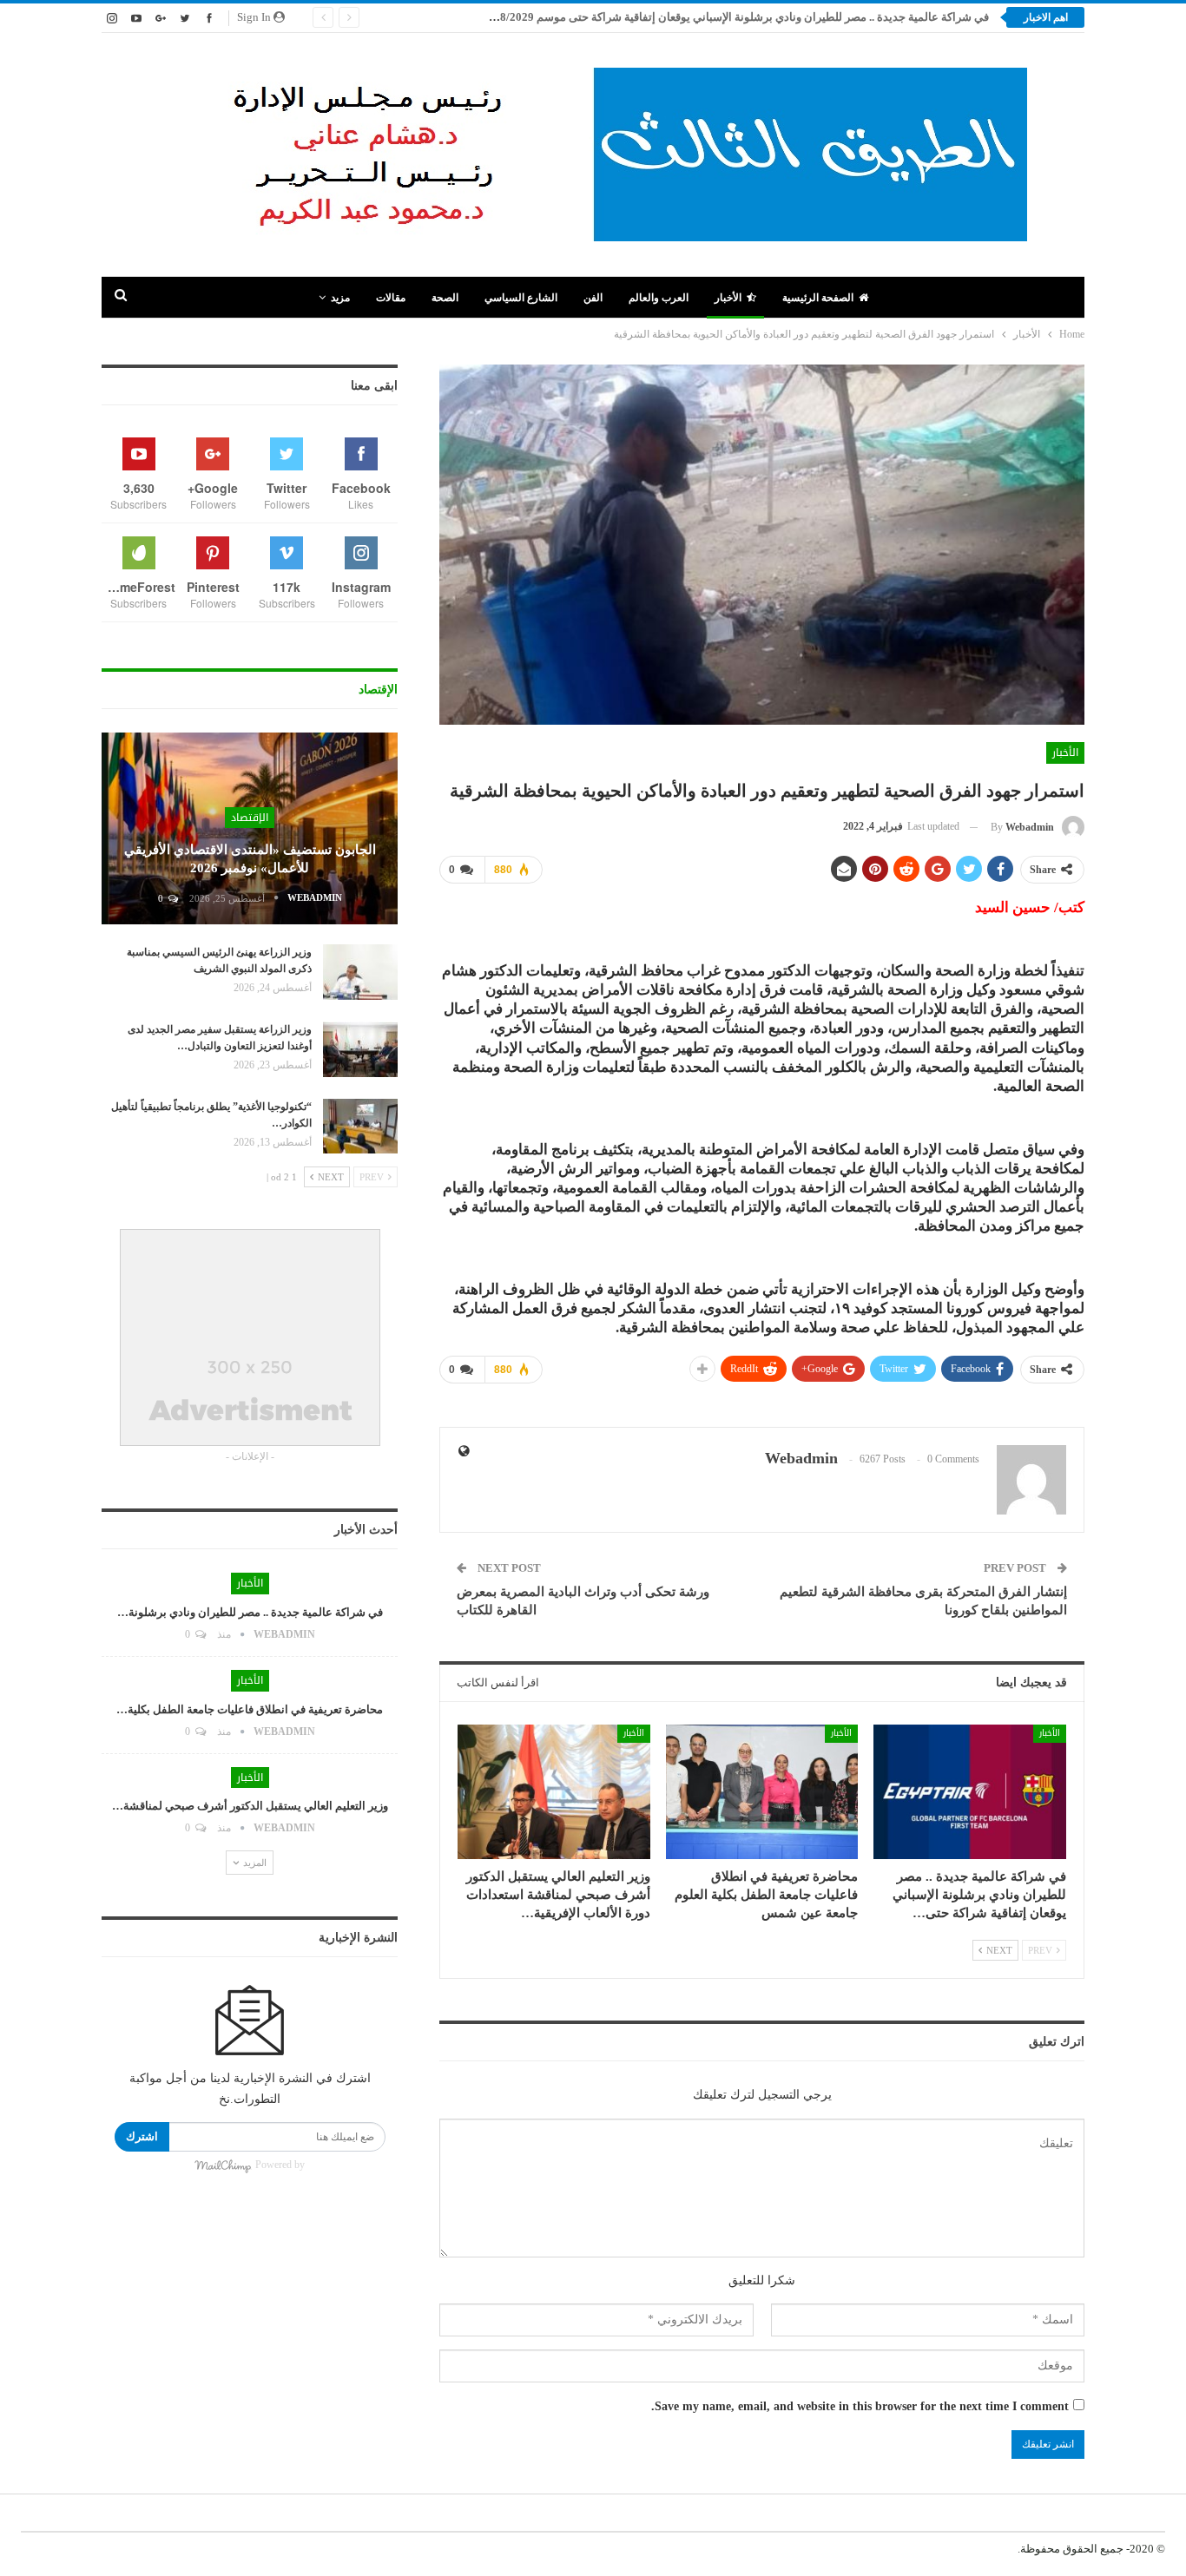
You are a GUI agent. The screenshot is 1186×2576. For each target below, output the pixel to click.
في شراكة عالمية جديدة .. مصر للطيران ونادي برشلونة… (250, 1612)
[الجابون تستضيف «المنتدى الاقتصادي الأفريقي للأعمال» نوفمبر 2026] (250, 829)
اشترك (142, 2136)
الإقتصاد (250, 818)
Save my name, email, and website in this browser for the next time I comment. (860, 2406)
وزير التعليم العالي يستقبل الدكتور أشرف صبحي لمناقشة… (250, 1806)
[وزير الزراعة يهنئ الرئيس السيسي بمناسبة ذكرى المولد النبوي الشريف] (360, 972)
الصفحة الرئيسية (818, 298)
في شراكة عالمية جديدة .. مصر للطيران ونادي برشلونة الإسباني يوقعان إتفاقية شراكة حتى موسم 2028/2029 (735, 17)
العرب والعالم (659, 298)
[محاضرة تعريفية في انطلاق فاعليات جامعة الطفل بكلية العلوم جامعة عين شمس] (762, 1792)
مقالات (391, 298)
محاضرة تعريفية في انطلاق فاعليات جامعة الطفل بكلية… (250, 1709)
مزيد (340, 298)
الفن (593, 298)
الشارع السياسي (521, 298)
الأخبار (728, 298)
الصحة (445, 298)
